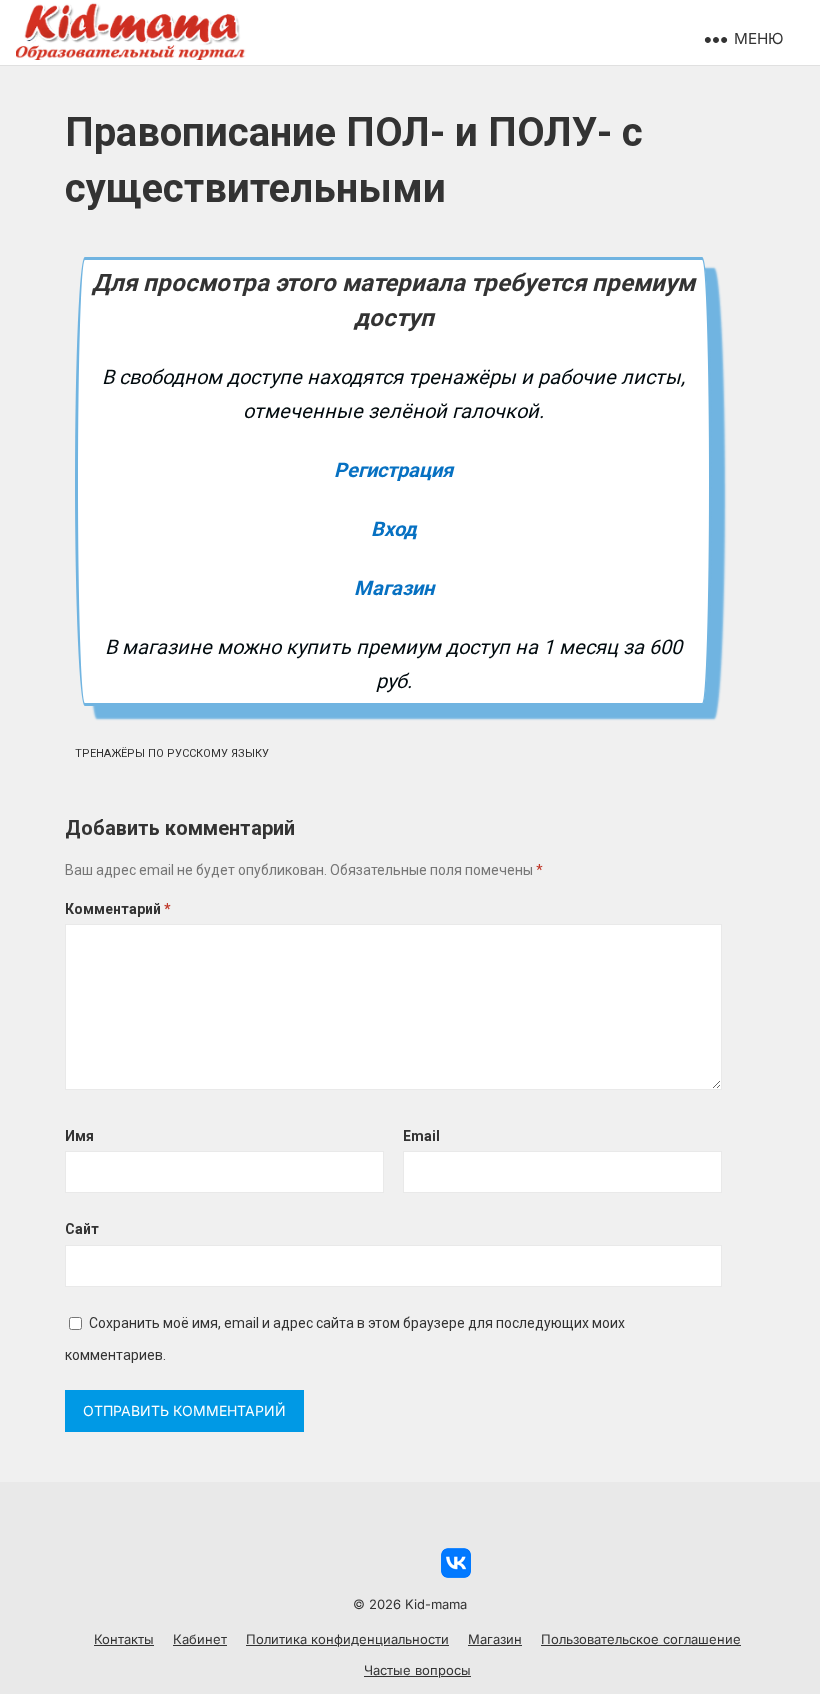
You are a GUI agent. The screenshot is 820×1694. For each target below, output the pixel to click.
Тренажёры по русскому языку (172, 753)
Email (421, 1136)
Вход (394, 529)
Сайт (82, 1229)
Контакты (124, 1639)
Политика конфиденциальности (347, 1639)
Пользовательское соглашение (641, 1639)
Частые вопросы (417, 1670)
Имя (79, 1136)
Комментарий (118, 909)
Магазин (394, 588)
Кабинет (200, 1639)
